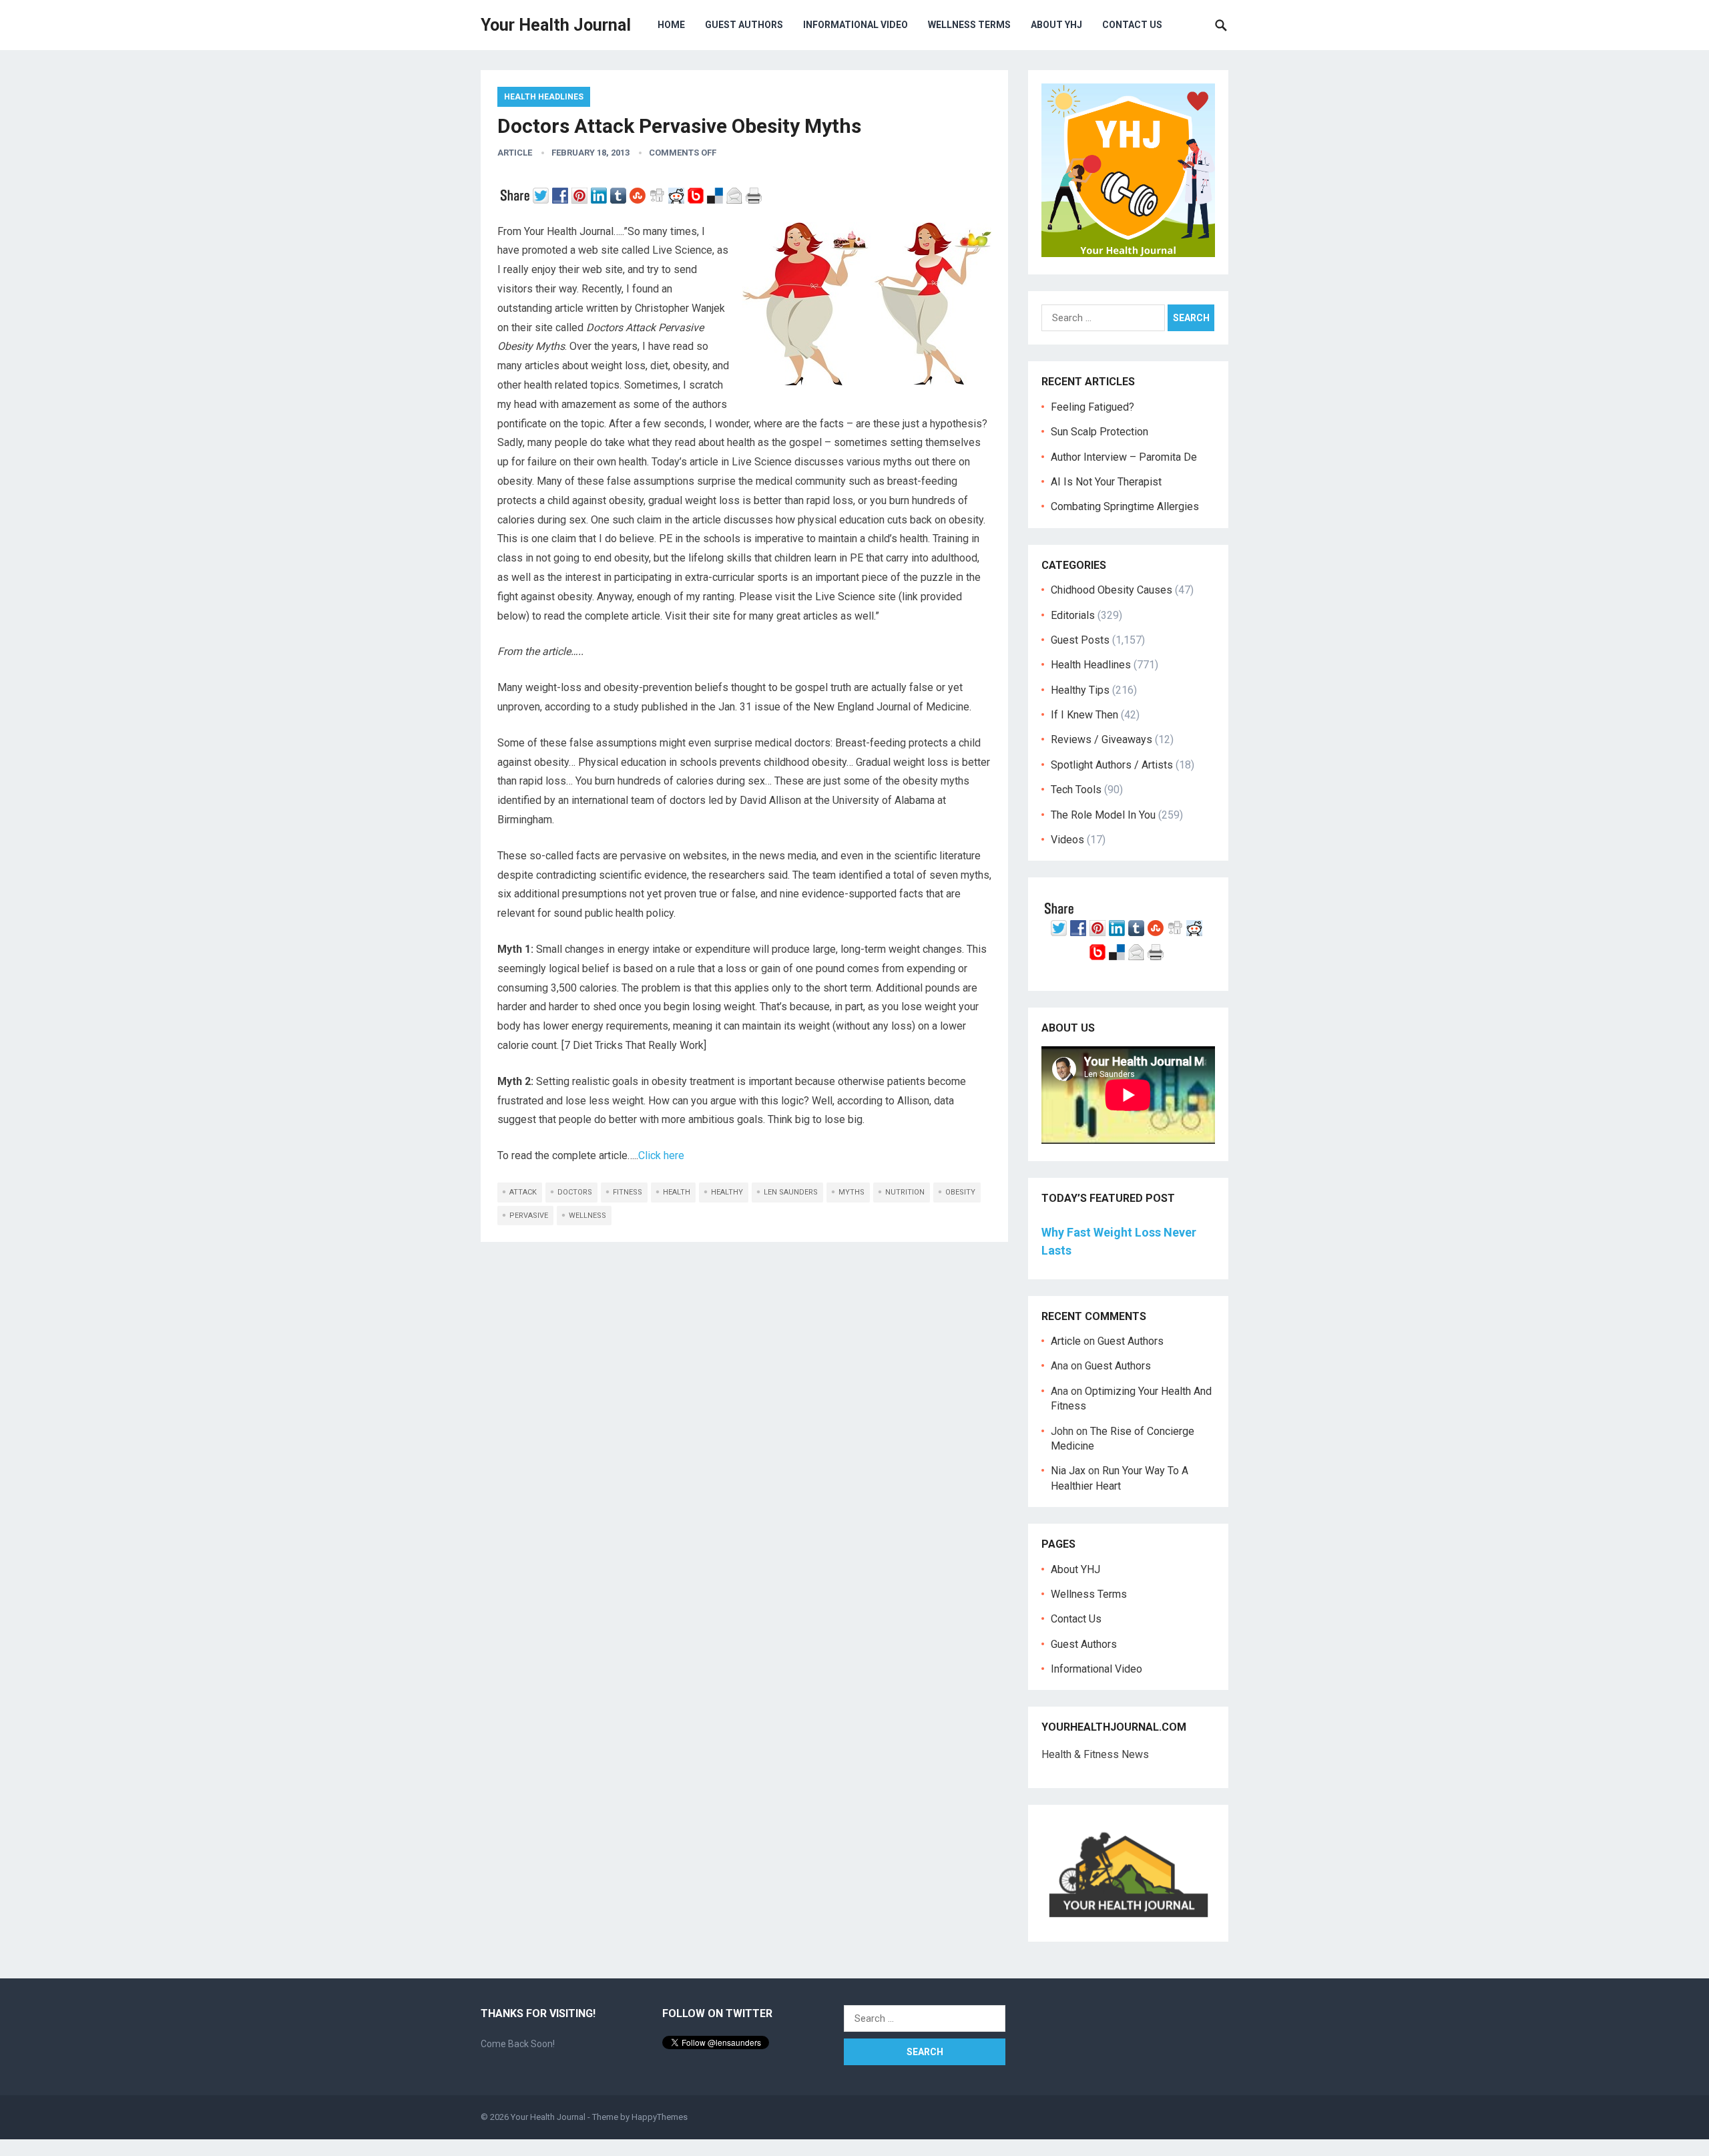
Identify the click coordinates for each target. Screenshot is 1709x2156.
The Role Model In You (1103, 815)
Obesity (960, 1192)
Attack (523, 1192)
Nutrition (905, 1192)
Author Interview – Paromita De (1124, 457)
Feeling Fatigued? (1092, 407)
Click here (661, 1155)
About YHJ (1056, 25)
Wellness (587, 1216)
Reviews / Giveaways (1102, 739)
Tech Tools (1076, 790)
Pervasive (529, 1216)
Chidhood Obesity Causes (1112, 590)
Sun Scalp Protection (1100, 432)
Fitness (628, 1192)
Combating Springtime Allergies (1128, 506)
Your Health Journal (556, 25)
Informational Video (856, 25)
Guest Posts (1080, 640)
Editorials (1073, 615)
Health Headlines (544, 97)
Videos (1067, 840)
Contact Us (1132, 25)
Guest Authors (744, 25)
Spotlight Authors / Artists (1112, 765)
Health (677, 1192)
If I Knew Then (1084, 715)
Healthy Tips (1080, 690)
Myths (851, 1192)
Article (515, 153)
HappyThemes (660, 2117)
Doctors (575, 1192)
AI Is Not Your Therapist (1106, 482)
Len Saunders (791, 1192)
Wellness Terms (969, 25)
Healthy (727, 1192)
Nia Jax (1068, 1471)
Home (671, 25)
